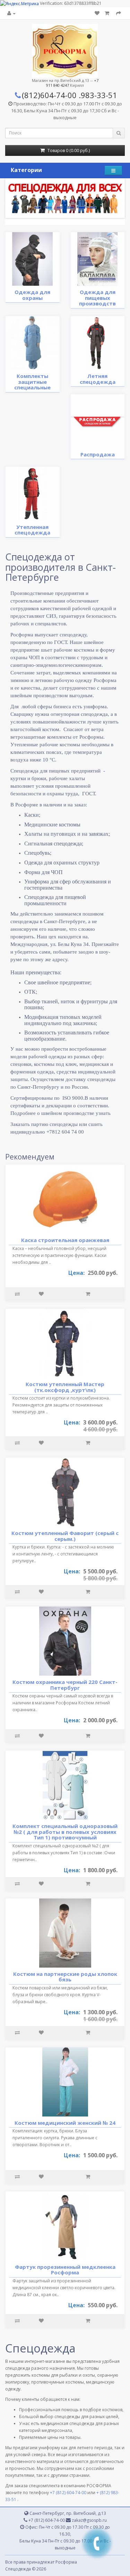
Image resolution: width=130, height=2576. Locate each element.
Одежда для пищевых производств (97, 298)
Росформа (66, 2562)
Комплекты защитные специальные (32, 382)
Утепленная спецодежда (32, 530)
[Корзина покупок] (108, 13)
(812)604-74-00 (49, 95)
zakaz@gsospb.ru (89, 2520)
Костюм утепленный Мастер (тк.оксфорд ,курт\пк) (65, 1387)
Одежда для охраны (32, 295)
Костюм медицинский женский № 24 (65, 2123)
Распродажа (98, 454)
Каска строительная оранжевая (65, 1240)
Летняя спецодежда (98, 379)
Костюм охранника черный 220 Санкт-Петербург (65, 1685)
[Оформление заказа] (119, 13)
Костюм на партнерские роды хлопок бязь (65, 1977)
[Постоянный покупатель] (11, 13)
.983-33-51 (98, 95)
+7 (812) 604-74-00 (68, 2493)
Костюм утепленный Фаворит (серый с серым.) (65, 1536)
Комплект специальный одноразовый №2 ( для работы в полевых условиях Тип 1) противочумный (65, 1832)
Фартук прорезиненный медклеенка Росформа (65, 2270)
